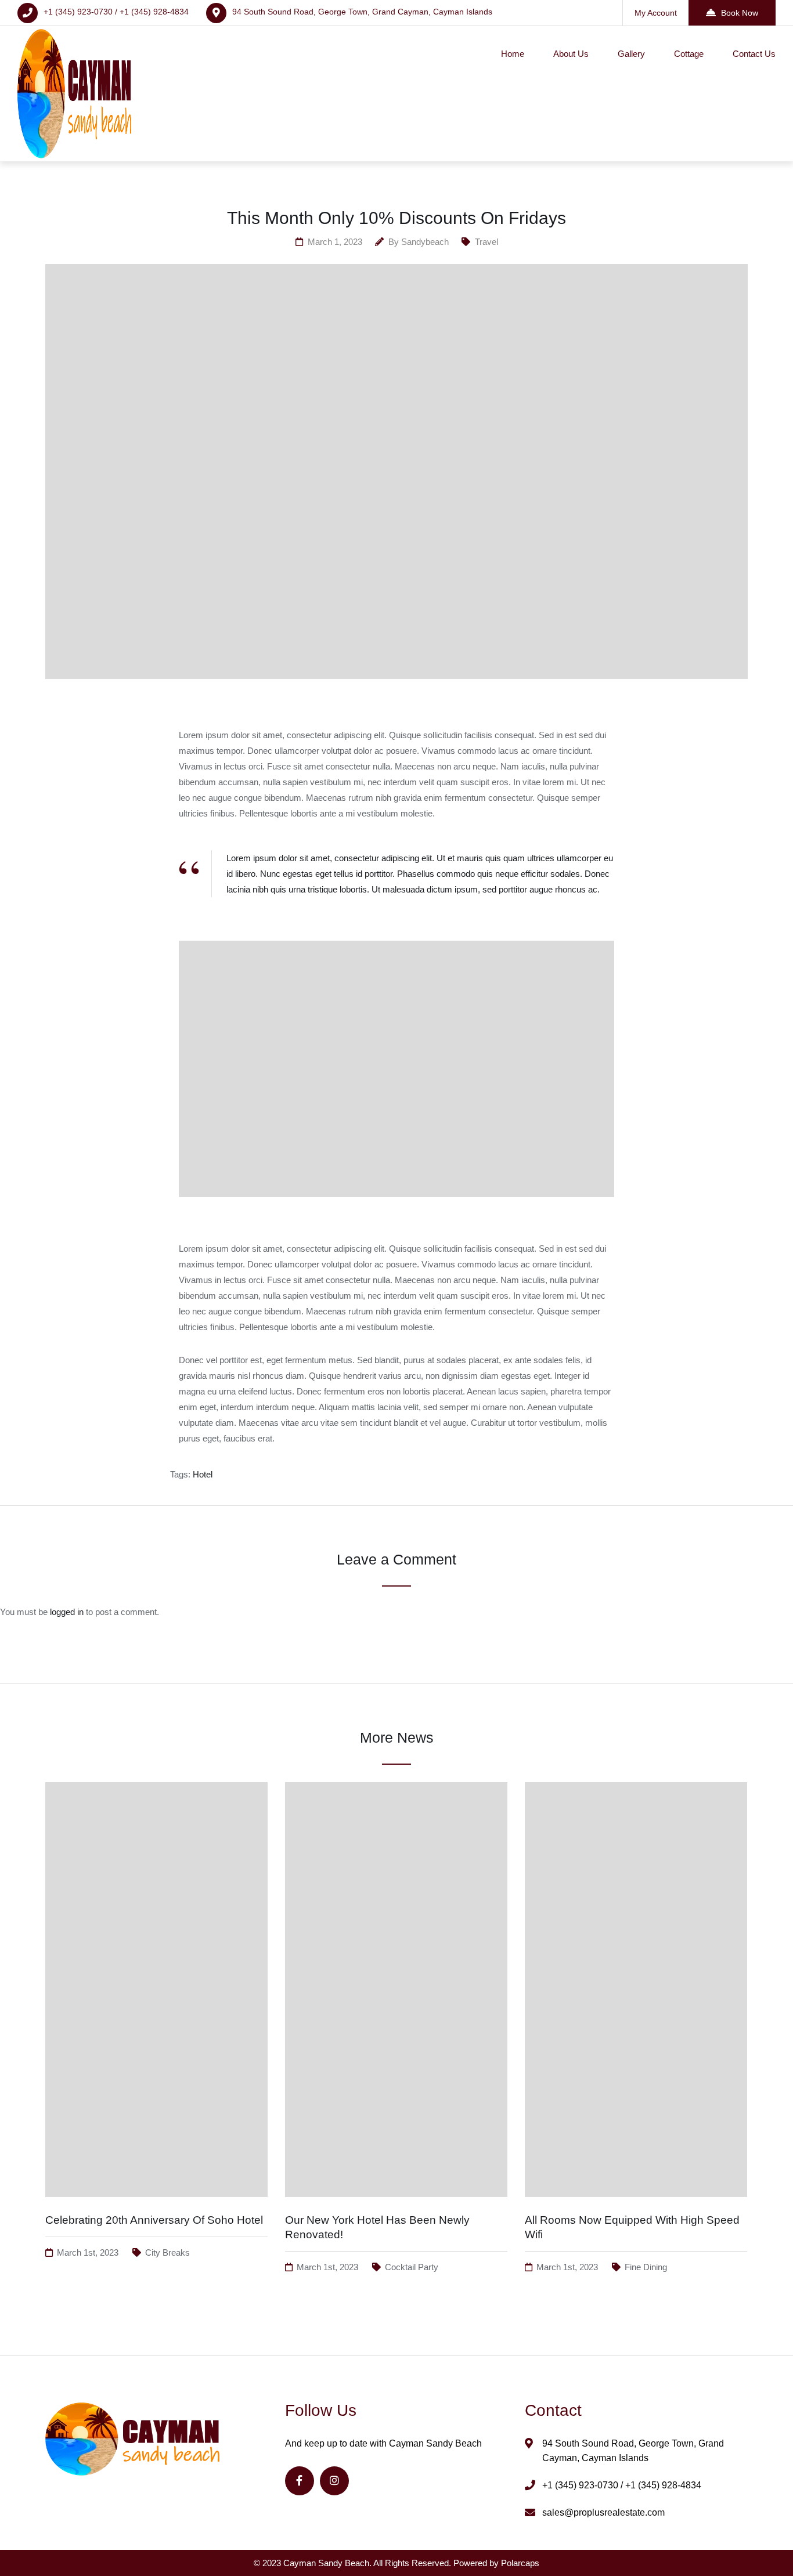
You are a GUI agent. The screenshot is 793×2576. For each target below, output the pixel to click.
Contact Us (754, 54)
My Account (656, 13)
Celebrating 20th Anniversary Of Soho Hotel (154, 2220)
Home (513, 54)
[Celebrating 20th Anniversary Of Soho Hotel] (156, 2208)
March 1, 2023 (335, 242)
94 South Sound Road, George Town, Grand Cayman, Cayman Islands (362, 12)
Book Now (740, 13)
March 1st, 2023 (88, 2252)
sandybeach (425, 242)
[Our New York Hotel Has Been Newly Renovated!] (396, 2208)
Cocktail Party (412, 2267)
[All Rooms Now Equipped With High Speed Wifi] (636, 2208)
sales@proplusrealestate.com (603, 2512)
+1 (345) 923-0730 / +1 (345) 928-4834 (116, 12)
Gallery (631, 54)
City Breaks (167, 2252)
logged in (67, 1612)
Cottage (689, 54)
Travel (486, 242)
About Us (571, 54)
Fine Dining (646, 2267)
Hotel (203, 1474)
